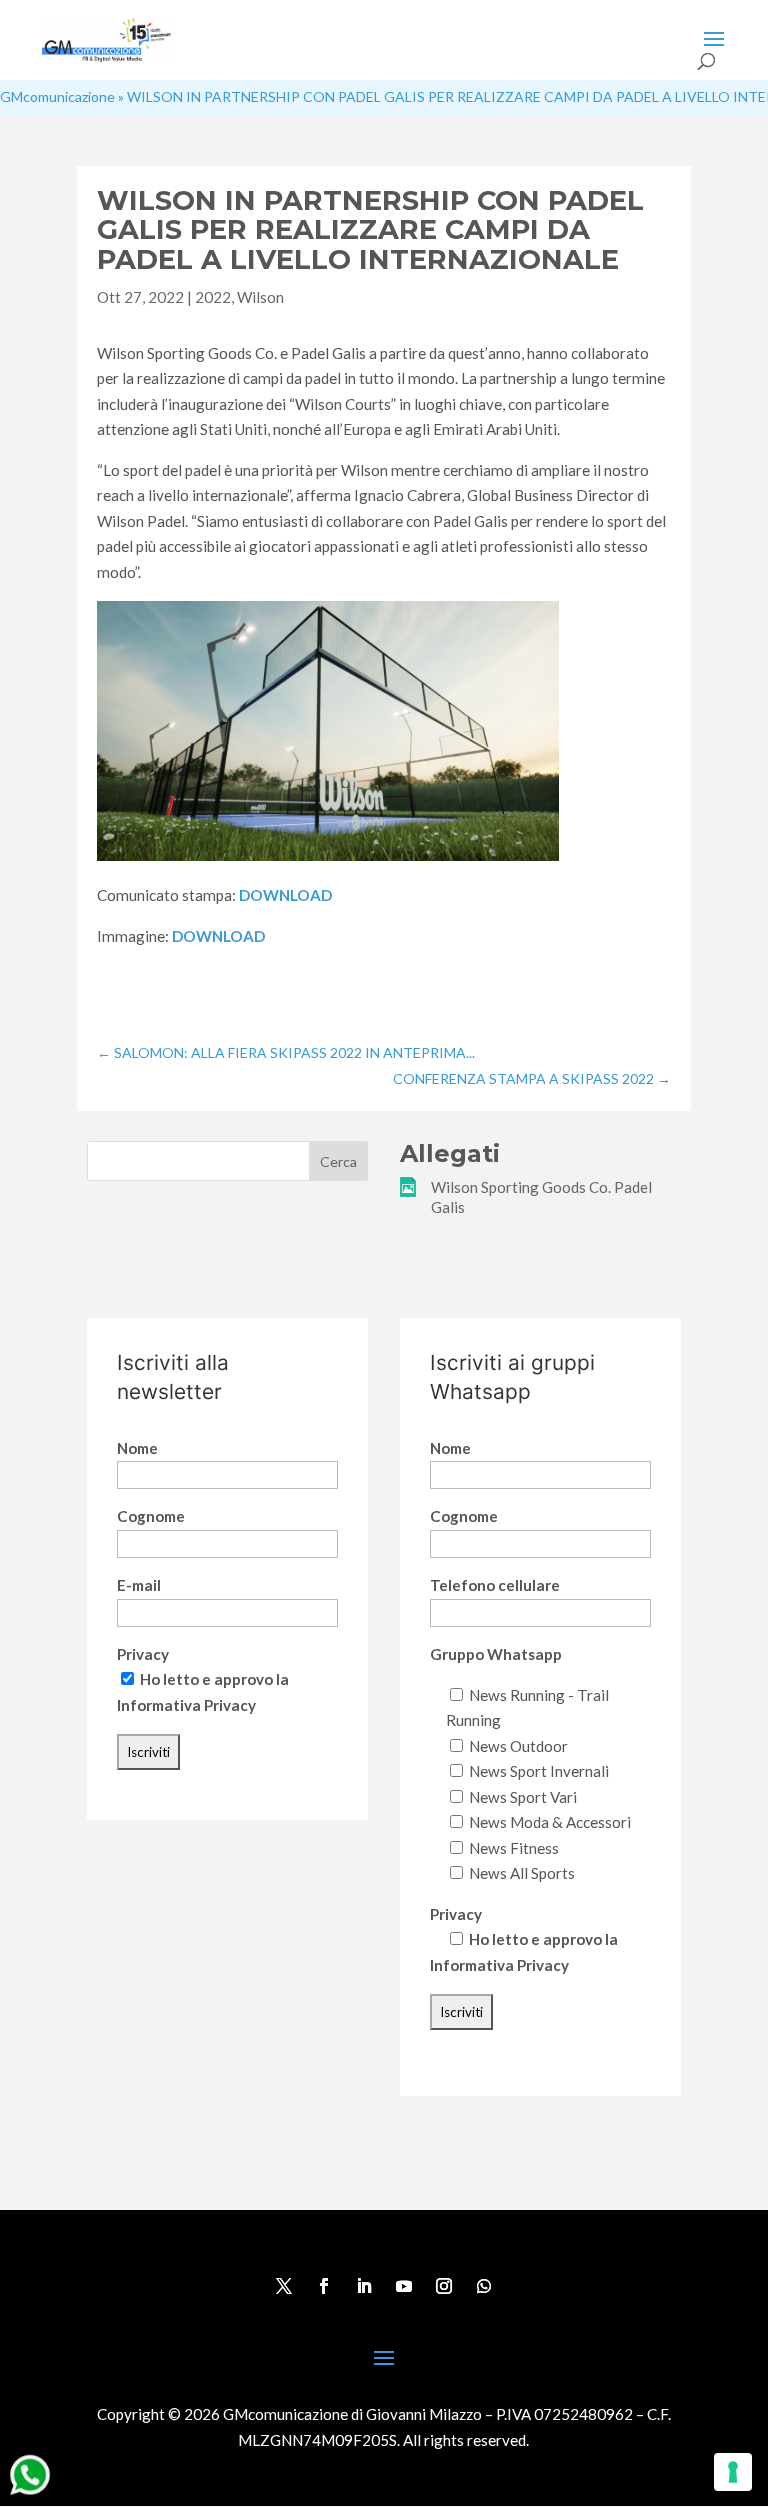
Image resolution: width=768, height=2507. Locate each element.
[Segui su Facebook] (324, 2286)
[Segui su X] (284, 2286)
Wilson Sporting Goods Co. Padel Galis (541, 1197)
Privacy (143, 1654)
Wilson (260, 297)
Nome (137, 1448)
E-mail (139, 1585)
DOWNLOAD (285, 895)
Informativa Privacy (186, 1705)
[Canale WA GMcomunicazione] (30, 2494)
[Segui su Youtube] (404, 2286)
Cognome (151, 1516)
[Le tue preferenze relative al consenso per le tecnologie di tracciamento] (733, 2472)
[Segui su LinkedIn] (364, 2286)
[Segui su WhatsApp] (484, 2286)
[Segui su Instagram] (444, 2286)
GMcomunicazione (57, 96)
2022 (213, 297)
